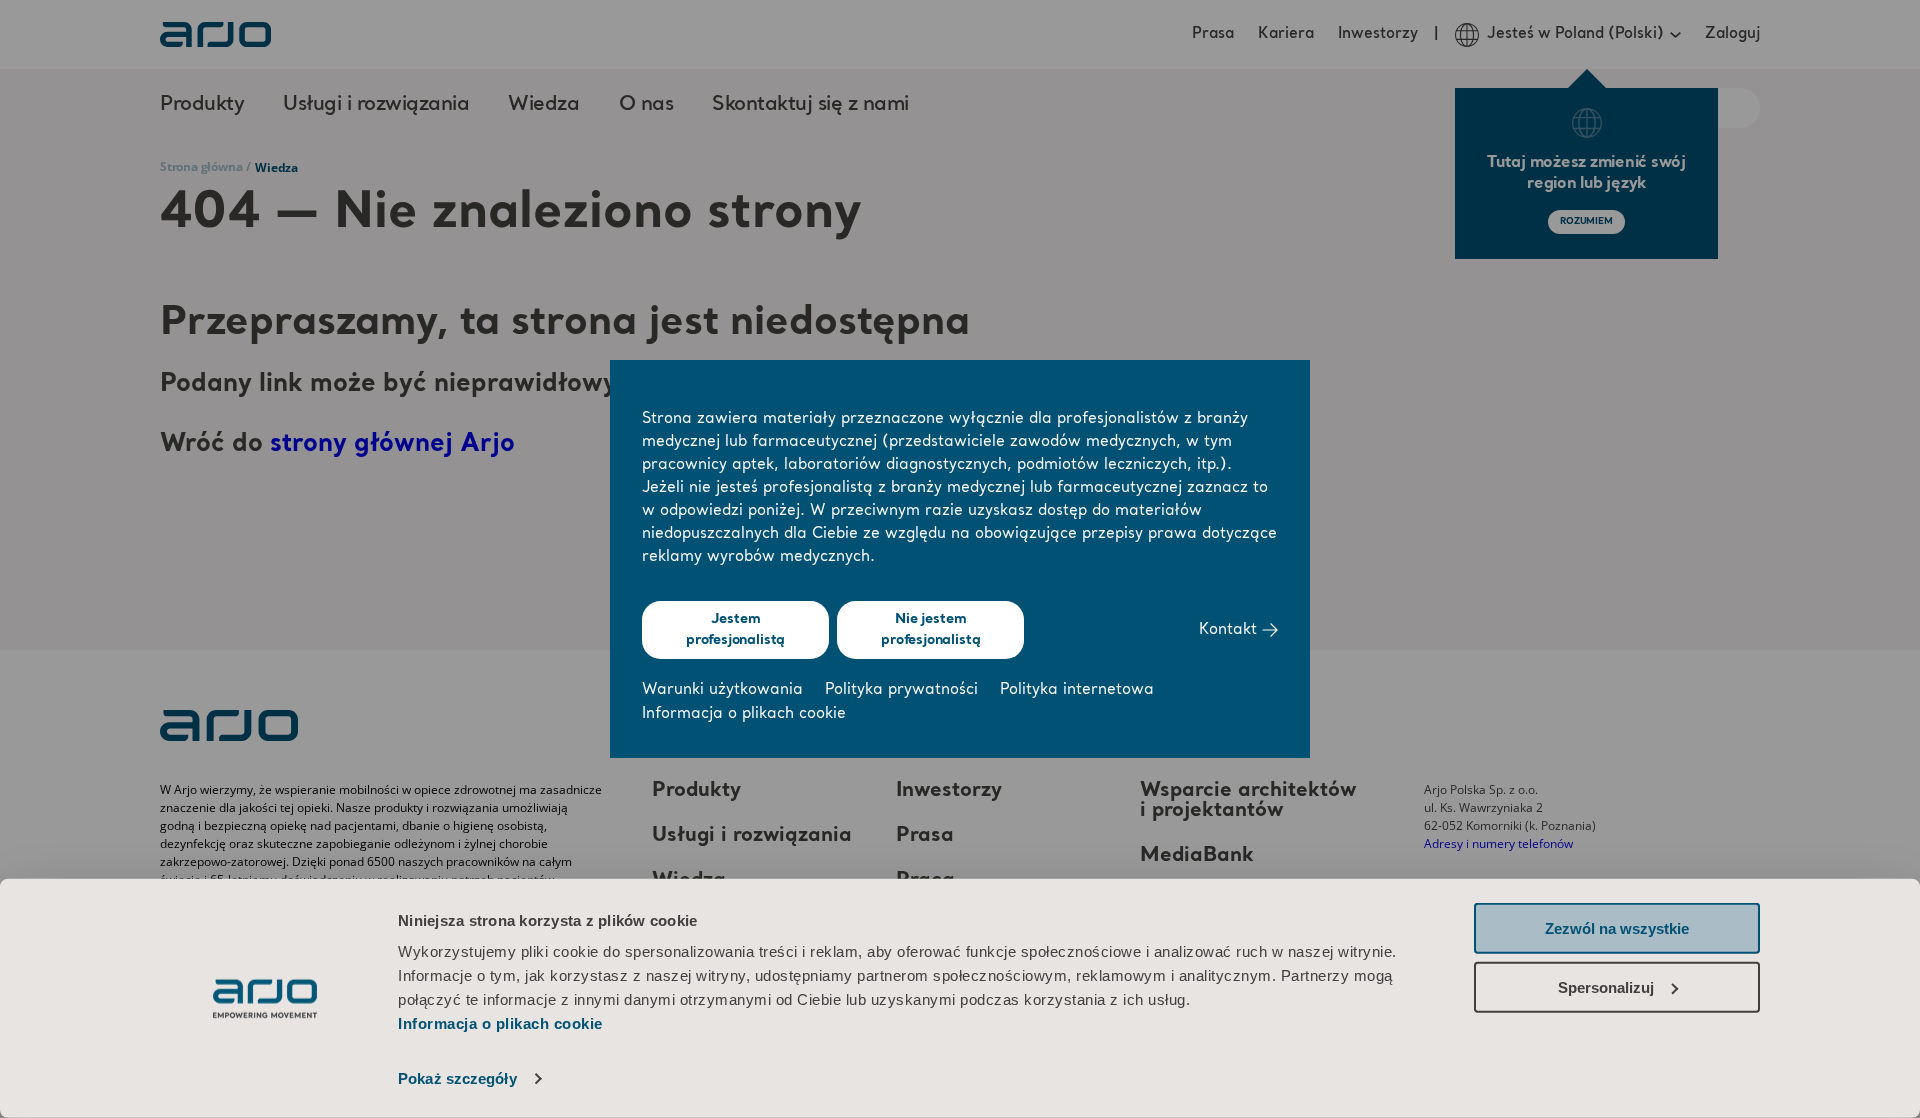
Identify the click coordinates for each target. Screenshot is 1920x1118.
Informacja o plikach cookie (500, 1023)
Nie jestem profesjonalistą (930, 629)
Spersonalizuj (1606, 986)
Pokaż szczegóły (457, 1078)
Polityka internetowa (1077, 690)
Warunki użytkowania (722, 690)
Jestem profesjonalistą (735, 629)
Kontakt (1230, 630)
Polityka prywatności (901, 690)
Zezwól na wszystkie (1617, 928)
